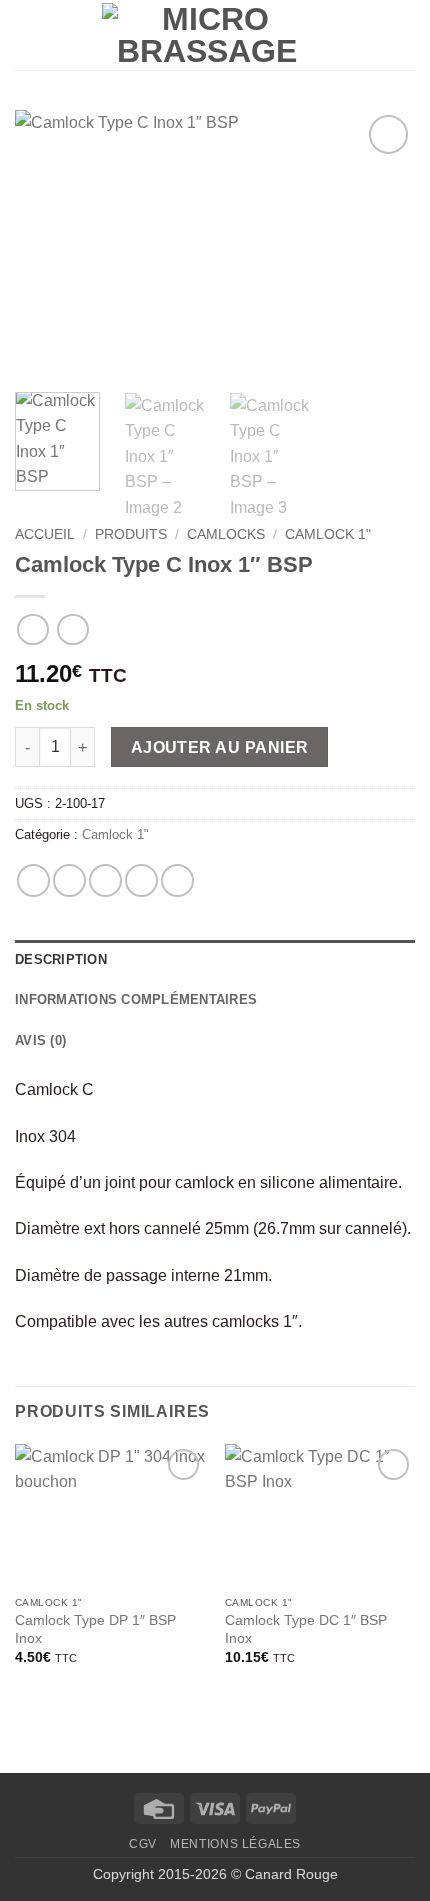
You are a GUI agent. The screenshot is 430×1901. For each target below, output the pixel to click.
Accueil (45, 534)
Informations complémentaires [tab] (136, 999)
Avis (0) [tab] (40, 1040)
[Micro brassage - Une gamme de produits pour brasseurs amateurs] (207, 35)
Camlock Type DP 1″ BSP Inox (95, 1629)
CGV (143, 1844)
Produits (131, 534)
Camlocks (226, 534)
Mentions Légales (235, 1844)
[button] (27, 34)
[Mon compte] (337, 35)
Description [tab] (61, 959)
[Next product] (32, 629)
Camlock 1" (328, 534)
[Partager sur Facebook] (69, 880)
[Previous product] (72, 629)
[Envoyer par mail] (141, 880)
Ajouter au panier (220, 747)
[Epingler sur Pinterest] (177, 880)
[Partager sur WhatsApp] (33, 880)
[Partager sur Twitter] (105, 880)
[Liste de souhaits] (371, 35)
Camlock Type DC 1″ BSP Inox (306, 1629)
